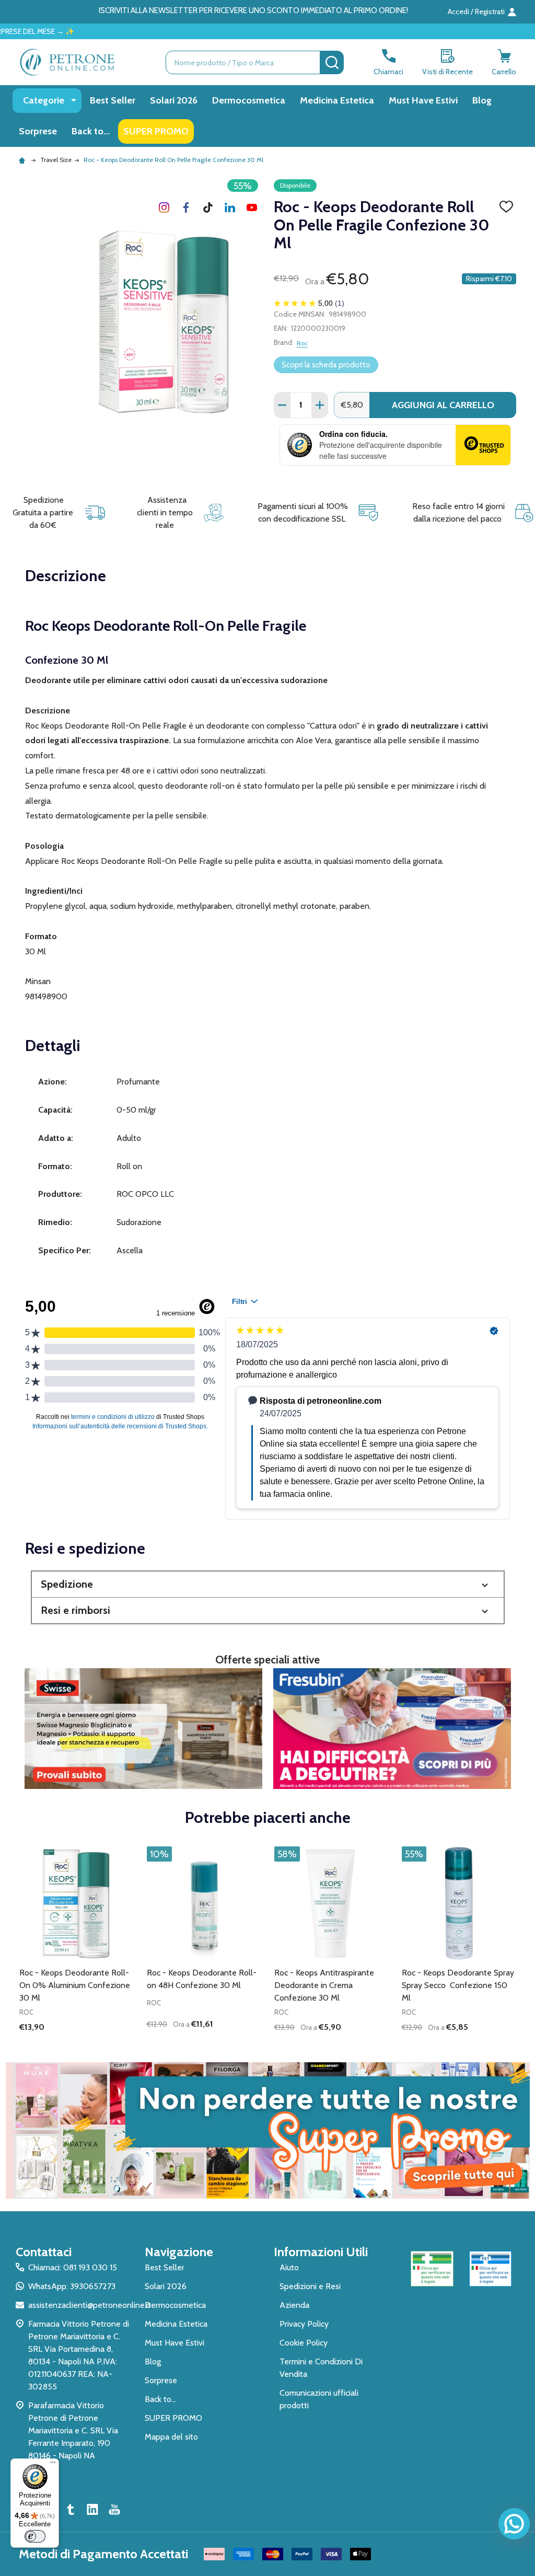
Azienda (294, 2305)
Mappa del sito (171, 2437)
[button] (268, 1584)
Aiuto (289, 2267)
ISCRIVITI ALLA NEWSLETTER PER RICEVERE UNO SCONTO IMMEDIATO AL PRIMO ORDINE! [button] (253, 10)
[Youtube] (252, 207)
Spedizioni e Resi (310, 2286)
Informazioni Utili (321, 2252)
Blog (482, 100)
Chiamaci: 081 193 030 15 (73, 2267)
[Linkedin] (230, 207)
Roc (302, 343)
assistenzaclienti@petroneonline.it (90, 2305)
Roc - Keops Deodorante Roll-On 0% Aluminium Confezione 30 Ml (75, 1985)
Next (518, 1945)
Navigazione (179, 2252)
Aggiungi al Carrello (443, 405)
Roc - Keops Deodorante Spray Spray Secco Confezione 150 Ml (458, 1985)
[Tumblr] (208, 207)
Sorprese (38, 131)
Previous (17, 1945)
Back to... (91, 131)
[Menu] (53, 2465)
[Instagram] (164, 207)
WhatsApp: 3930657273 (72, 2286)
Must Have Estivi (423, 100)
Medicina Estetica (337, 100)
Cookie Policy (304, 2343)
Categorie (44, 100)
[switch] (35, 2536)
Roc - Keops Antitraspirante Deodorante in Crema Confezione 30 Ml (324, 1985)
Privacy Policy (304, 2324)
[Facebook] (186, 207)
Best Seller (113, 100)
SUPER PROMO (156, 131)
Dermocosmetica (249, 100)
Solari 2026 (174, 100)
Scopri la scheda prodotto (326, 365)
